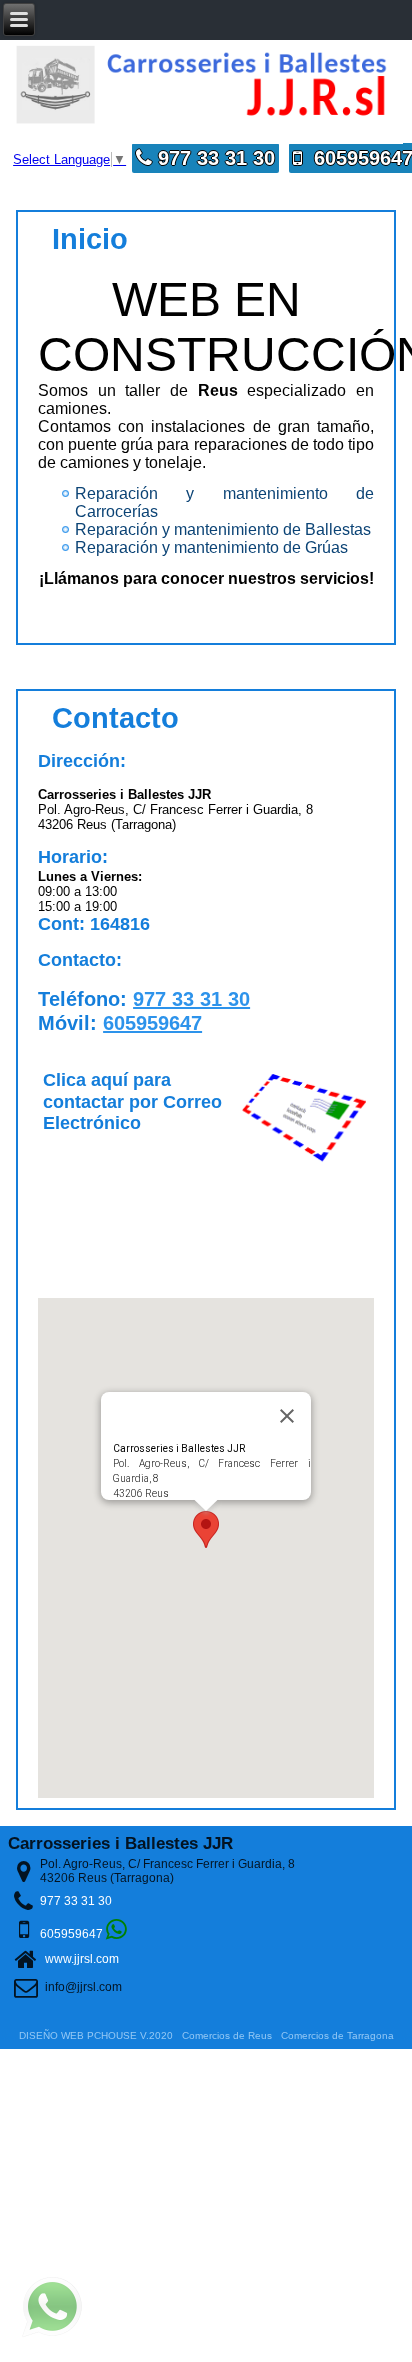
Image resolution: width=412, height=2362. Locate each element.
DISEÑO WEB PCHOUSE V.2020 (96, 2035)
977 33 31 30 (213, 158)
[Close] (287, 1416)
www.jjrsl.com (82, 1959)
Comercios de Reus (227, 2035)
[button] (206, 1529)
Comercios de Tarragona (337, 2035)
